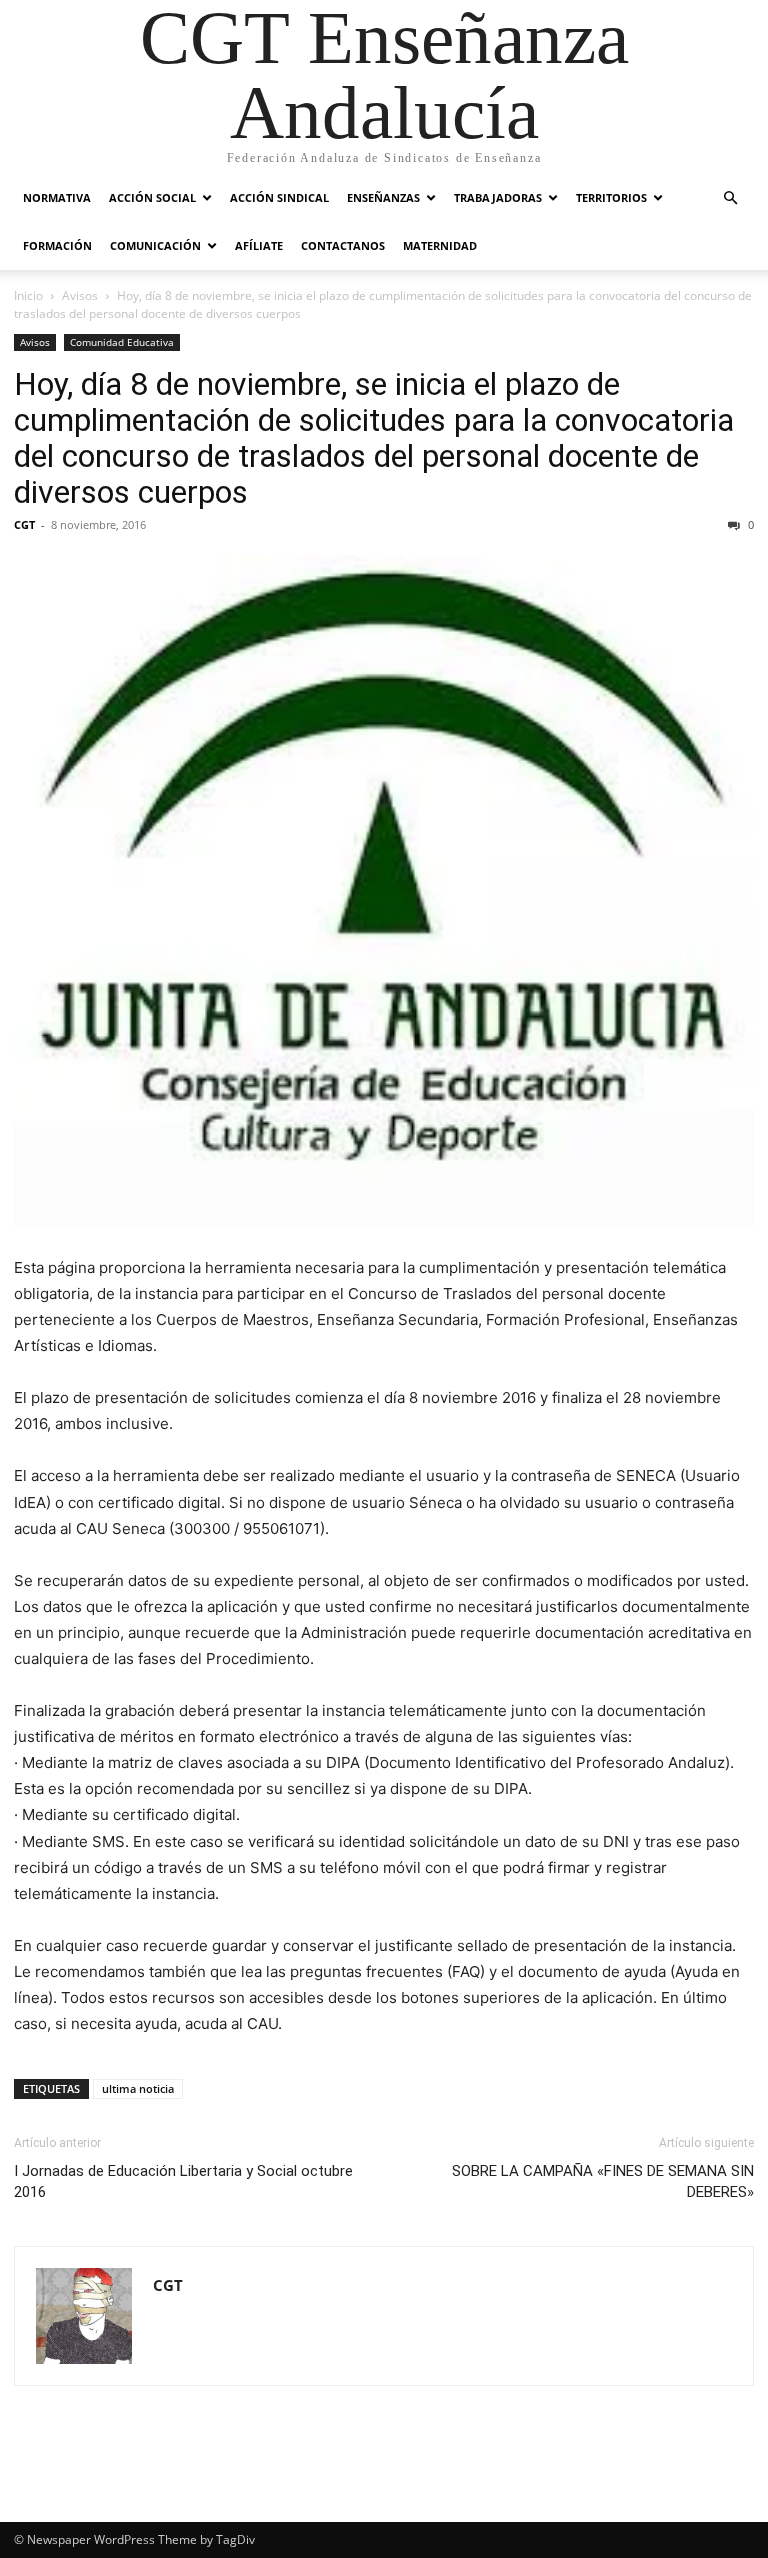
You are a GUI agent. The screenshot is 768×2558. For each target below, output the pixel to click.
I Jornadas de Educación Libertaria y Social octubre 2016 (183, 2181)
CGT (24, 524)
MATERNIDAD (440, 245)
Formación (57, 245)
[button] (730, 198)
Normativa (57, 197)
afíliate (259, 245)
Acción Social (152, 197)
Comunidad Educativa (122, 342)
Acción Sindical (279, 197)
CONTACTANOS (343, 245)
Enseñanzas (383, 197)
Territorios (611, 197)
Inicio (28, 295)
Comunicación (155, 245)
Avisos (80, 295)
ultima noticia (138, 2088)
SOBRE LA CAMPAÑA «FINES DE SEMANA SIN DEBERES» (603, 2181)
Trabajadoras (498, 197)
